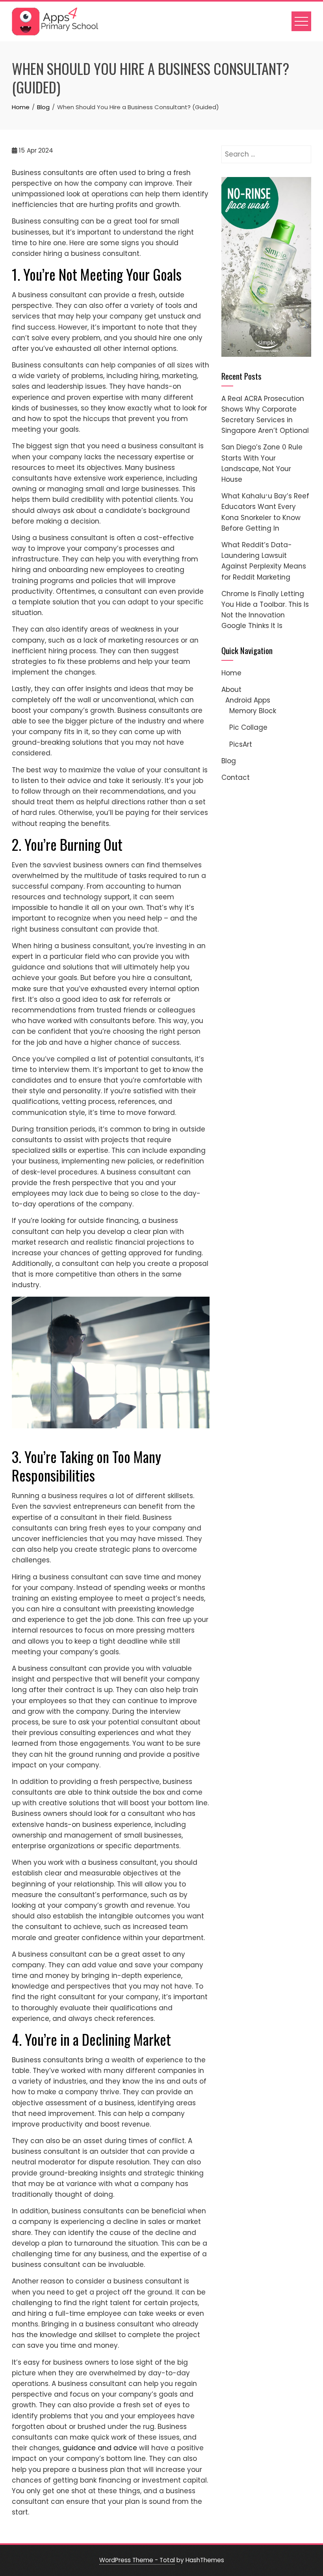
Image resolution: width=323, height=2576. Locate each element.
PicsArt (241, 744)
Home (231, 673)
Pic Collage (248, 727)
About (231, 690)
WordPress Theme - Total (137, 2560)
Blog (229, 761)
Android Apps (248, 700)
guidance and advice (100, 2448)
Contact (236, 777)
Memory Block (253, 711)
